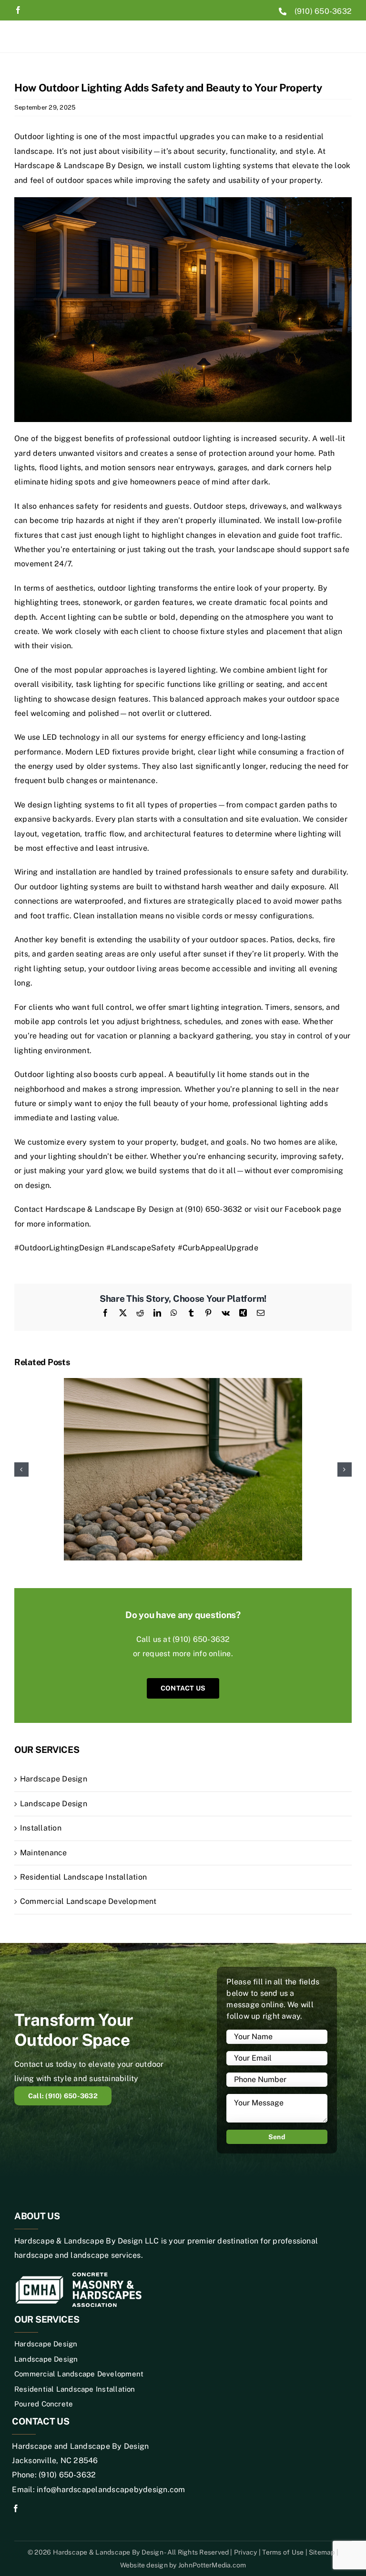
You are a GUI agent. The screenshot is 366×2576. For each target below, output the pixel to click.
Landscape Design (54, 1804)
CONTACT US (183, 1688)
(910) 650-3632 (323, 11)
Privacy (246, 2552)
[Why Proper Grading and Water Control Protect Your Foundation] (183, 1383)
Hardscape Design (54, 1779)
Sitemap (323, 2552)
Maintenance (44, 1853)
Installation (41, 1828)
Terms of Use (284, 2552)
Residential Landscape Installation (83, 1877)
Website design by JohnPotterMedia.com (183, 2565)
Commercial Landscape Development (88, 1901)
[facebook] (18, 10)
